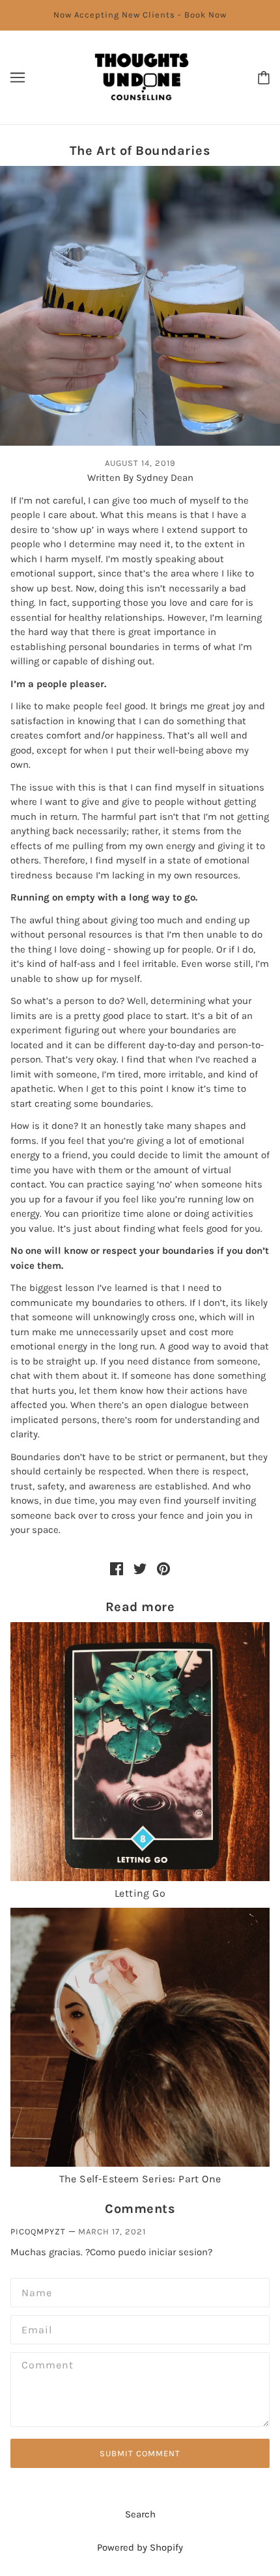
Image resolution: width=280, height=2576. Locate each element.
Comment (43, 2365)
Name (33, 2291)
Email (34, 2328)
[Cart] (264, 77)
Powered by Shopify (140, 2547)
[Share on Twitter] (140, 1568)
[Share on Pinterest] (163, 1568)
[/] (141, 76)
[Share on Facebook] (117, 1568)
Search (140, 2514)
